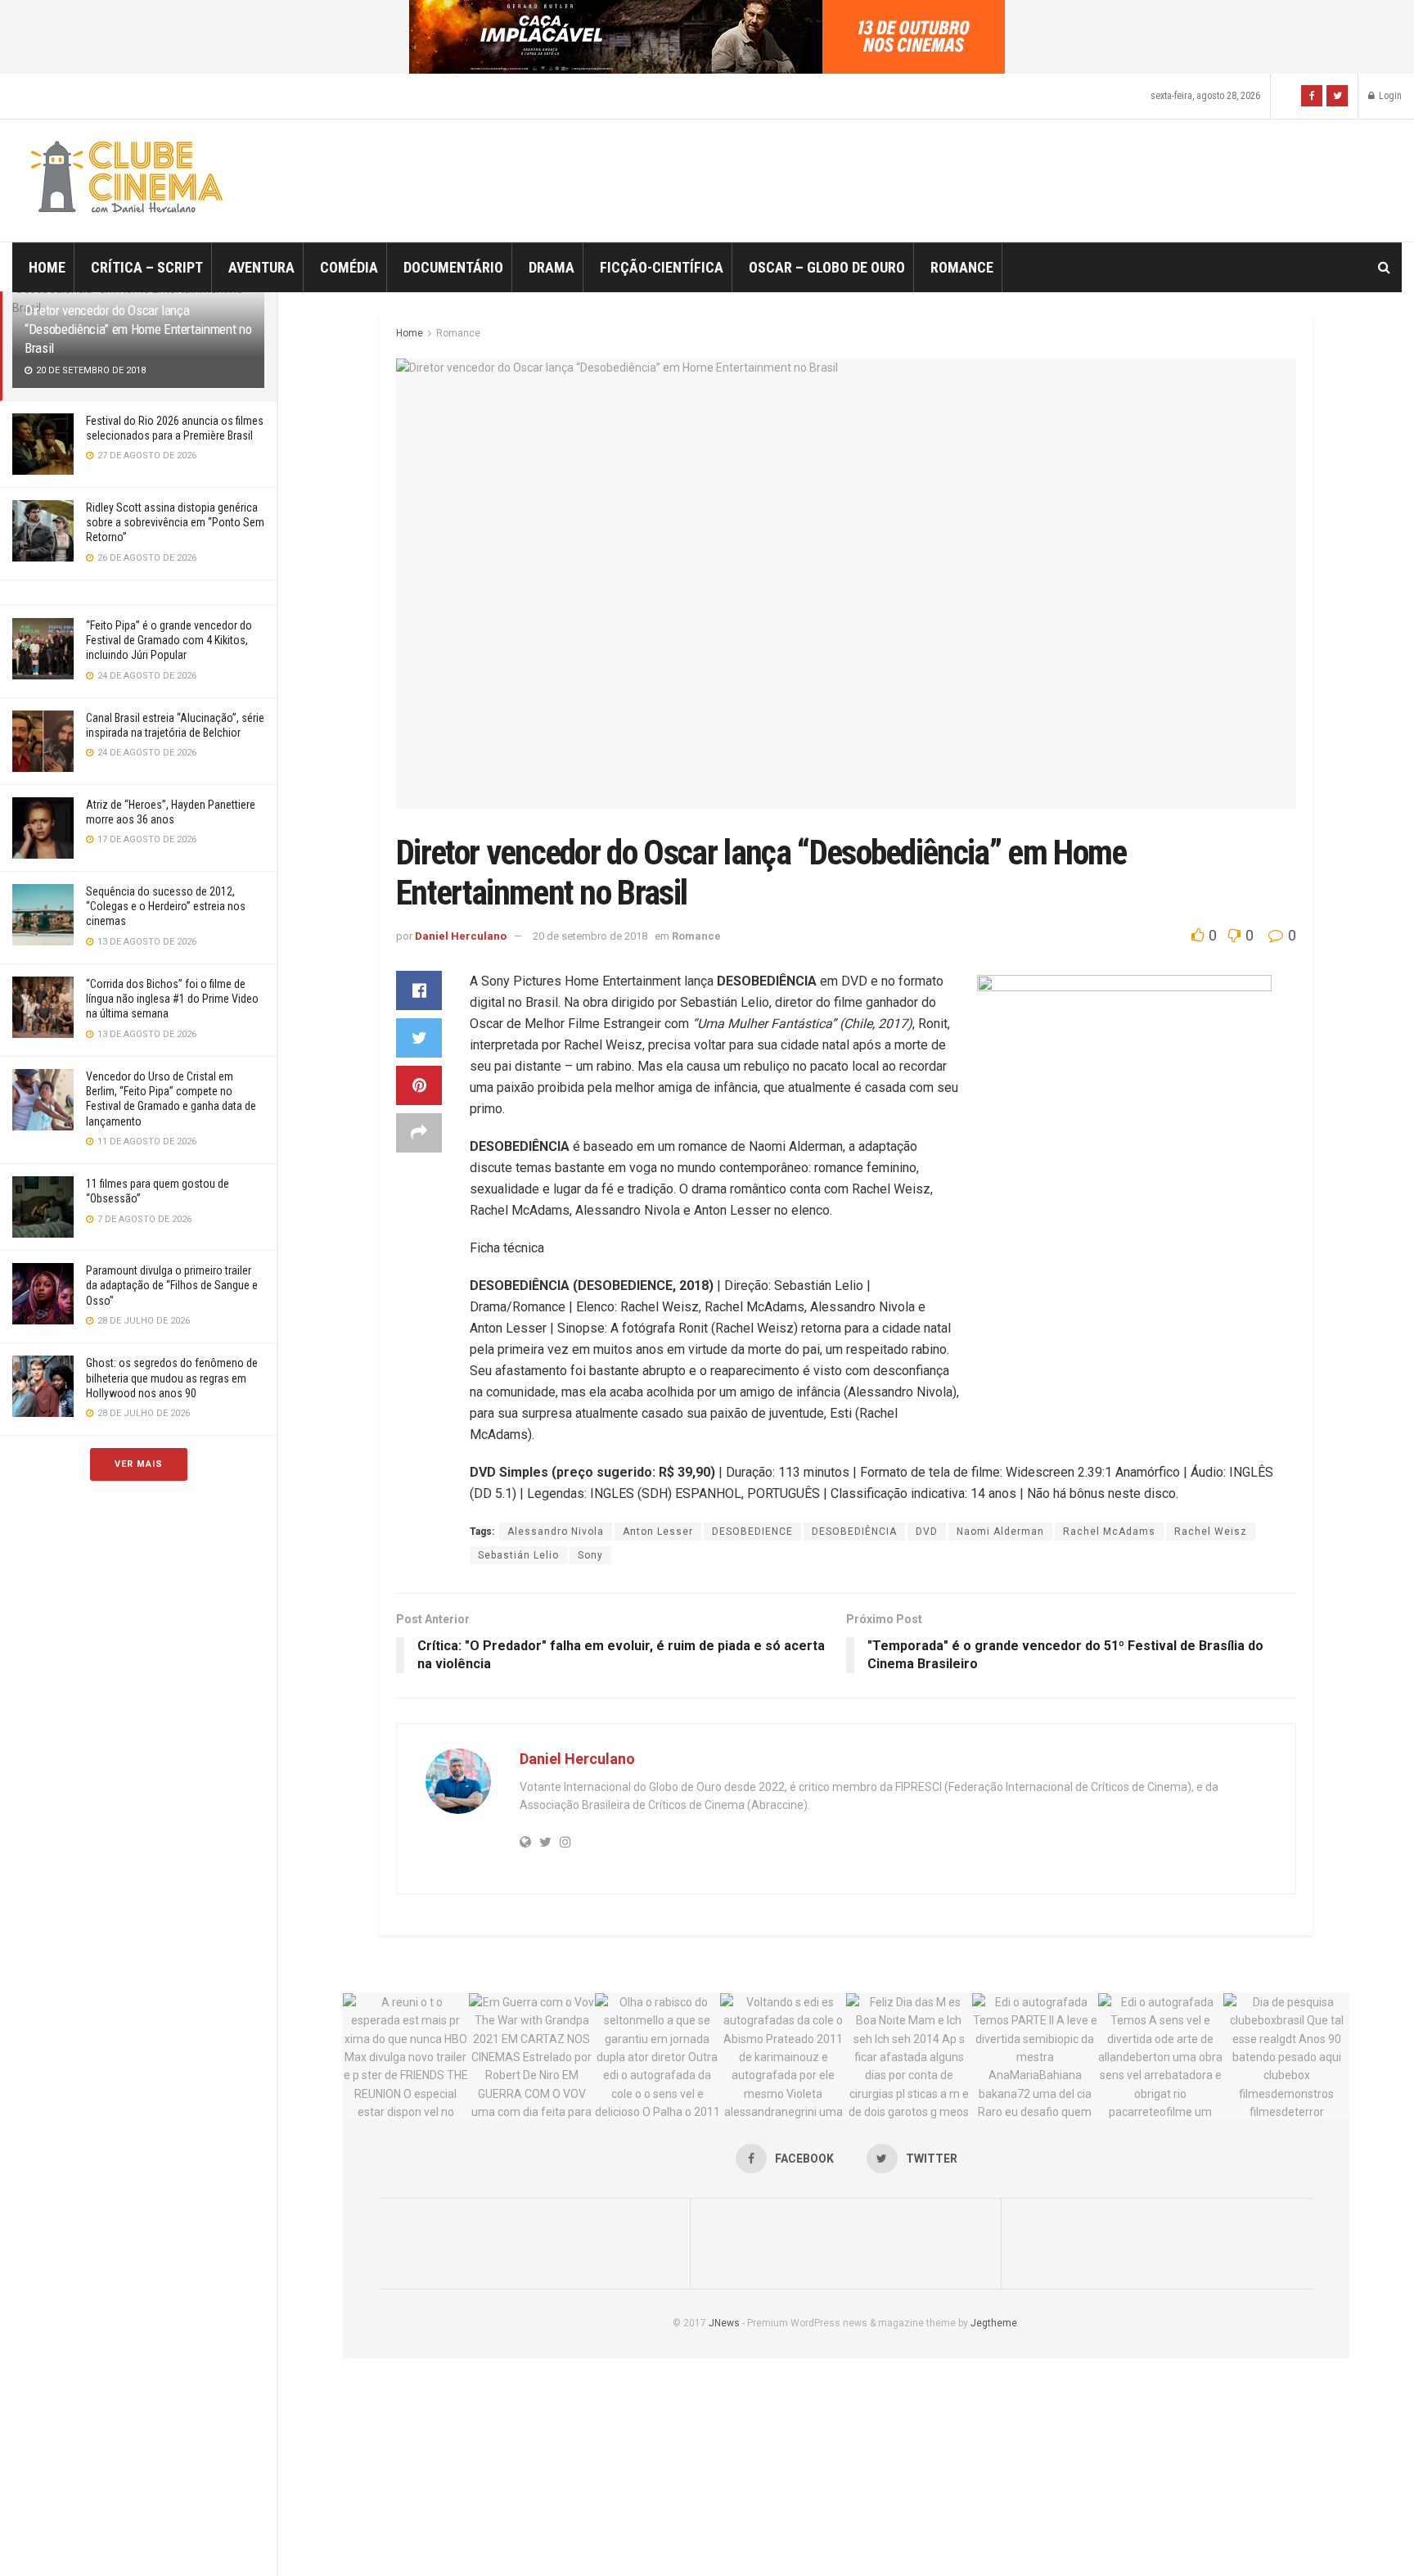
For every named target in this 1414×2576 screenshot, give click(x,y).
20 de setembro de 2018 (590, 936)
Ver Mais (139, 1464)
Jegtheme (994, 2323)
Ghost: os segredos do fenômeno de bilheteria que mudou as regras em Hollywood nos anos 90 (172, 1378)
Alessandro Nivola (556, 1532)
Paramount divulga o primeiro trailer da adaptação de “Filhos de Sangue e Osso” (172, 1285)
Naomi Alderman (1000, 1532)
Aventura (261, 267)
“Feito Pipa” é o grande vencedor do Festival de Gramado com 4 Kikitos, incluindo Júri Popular (169, 640)
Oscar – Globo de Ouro (827, 267)
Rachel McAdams (1109, 1532)
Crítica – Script (147, 267)
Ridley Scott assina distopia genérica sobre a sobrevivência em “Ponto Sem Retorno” (175, 522)
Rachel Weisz (1211, 1532)
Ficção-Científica (662, 267)
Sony (590, 1555)
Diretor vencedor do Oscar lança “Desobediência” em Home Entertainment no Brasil (138, 329)
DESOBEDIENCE (752, 1532)
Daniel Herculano (461, 936)
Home (47, 267)
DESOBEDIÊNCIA (854, 1532)
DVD (927, 1532)
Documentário (453, 267)
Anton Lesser (658, 1532)
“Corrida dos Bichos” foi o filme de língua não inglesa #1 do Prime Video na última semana (172, 999)
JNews (724, 2323)
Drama (552, 267)
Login (1389, 96)
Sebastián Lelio (518, 1555)
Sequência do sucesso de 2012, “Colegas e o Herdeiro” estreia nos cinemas (166, 906)
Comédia (349, 267)
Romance (962, 267)
